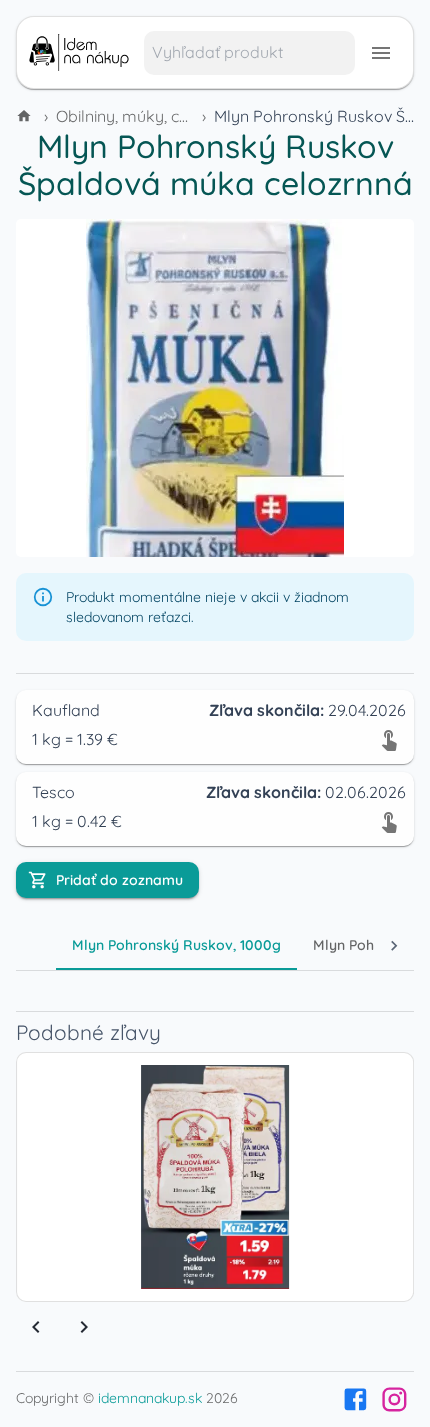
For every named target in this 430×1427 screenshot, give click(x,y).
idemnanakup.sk (150, 1398)
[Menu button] (381, 53)
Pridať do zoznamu (119, 880)
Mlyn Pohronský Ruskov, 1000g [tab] (176, 945)
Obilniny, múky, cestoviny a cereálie (186, 116)
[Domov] (26, 116)
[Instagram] (394, 1399)
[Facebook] (355, 1399)
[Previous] (36, 1327)
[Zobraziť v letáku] (389, 739)
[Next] (84, 1327)
